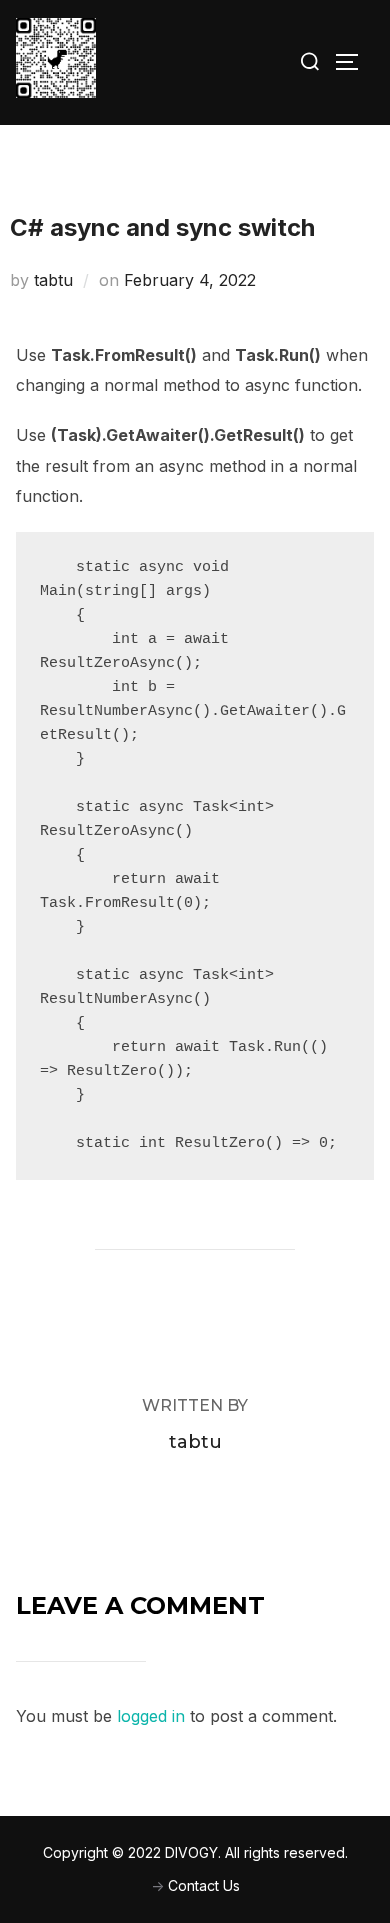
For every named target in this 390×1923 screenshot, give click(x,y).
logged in (151, 1716)
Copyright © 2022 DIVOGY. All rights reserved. (195, 1852)
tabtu (53, 280)
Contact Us (204, 1885)
